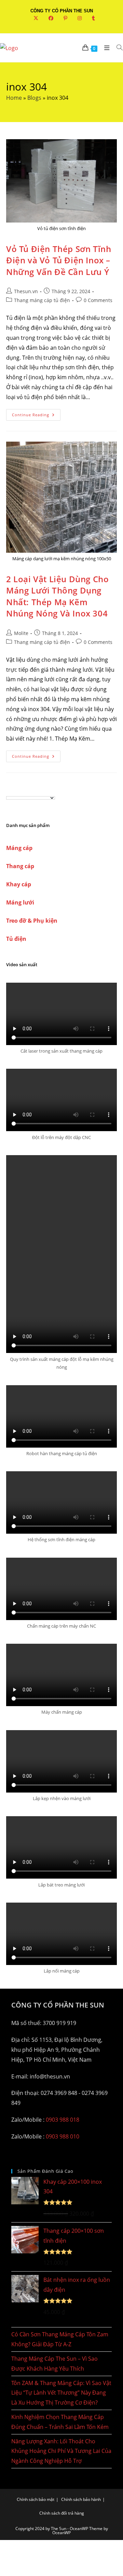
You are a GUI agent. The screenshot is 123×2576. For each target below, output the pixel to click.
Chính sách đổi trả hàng (62, 2513)
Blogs (34, 98)
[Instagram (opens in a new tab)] (80, 18)
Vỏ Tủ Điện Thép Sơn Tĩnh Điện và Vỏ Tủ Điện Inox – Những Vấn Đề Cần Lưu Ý (59, 260)
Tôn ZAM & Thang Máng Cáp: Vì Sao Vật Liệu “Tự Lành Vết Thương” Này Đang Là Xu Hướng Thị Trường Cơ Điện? (61, 2393)
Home (14, 98)
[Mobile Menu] (105, 48)
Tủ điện (16, 939)
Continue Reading (36, 416)
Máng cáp (19, 848)
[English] (16, 791)
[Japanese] (23, 791)
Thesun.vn (26, 291)
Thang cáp (20, 866)
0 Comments (98, 300)
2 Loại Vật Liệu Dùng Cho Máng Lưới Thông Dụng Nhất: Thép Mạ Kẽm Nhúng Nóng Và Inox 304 (57, 596)
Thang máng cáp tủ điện (42, 300)
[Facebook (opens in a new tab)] (51, 18)
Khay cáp (19, 884)
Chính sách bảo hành (81, 2499)
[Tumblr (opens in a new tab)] (91, 18)
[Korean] (30, 791)
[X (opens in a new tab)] (36, 18)
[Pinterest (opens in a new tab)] (65, 18)
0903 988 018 (63, 2120)
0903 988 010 (63, 2136)
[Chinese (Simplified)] (9, 791)
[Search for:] (117, 48)
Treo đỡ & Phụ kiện (32, 921)
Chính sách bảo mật (36, 2499)
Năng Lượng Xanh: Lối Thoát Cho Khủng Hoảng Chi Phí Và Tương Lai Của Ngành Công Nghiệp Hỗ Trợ (61, 2451)
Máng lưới (20, 902)
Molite (21, 633)
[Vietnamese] (37, 791)
